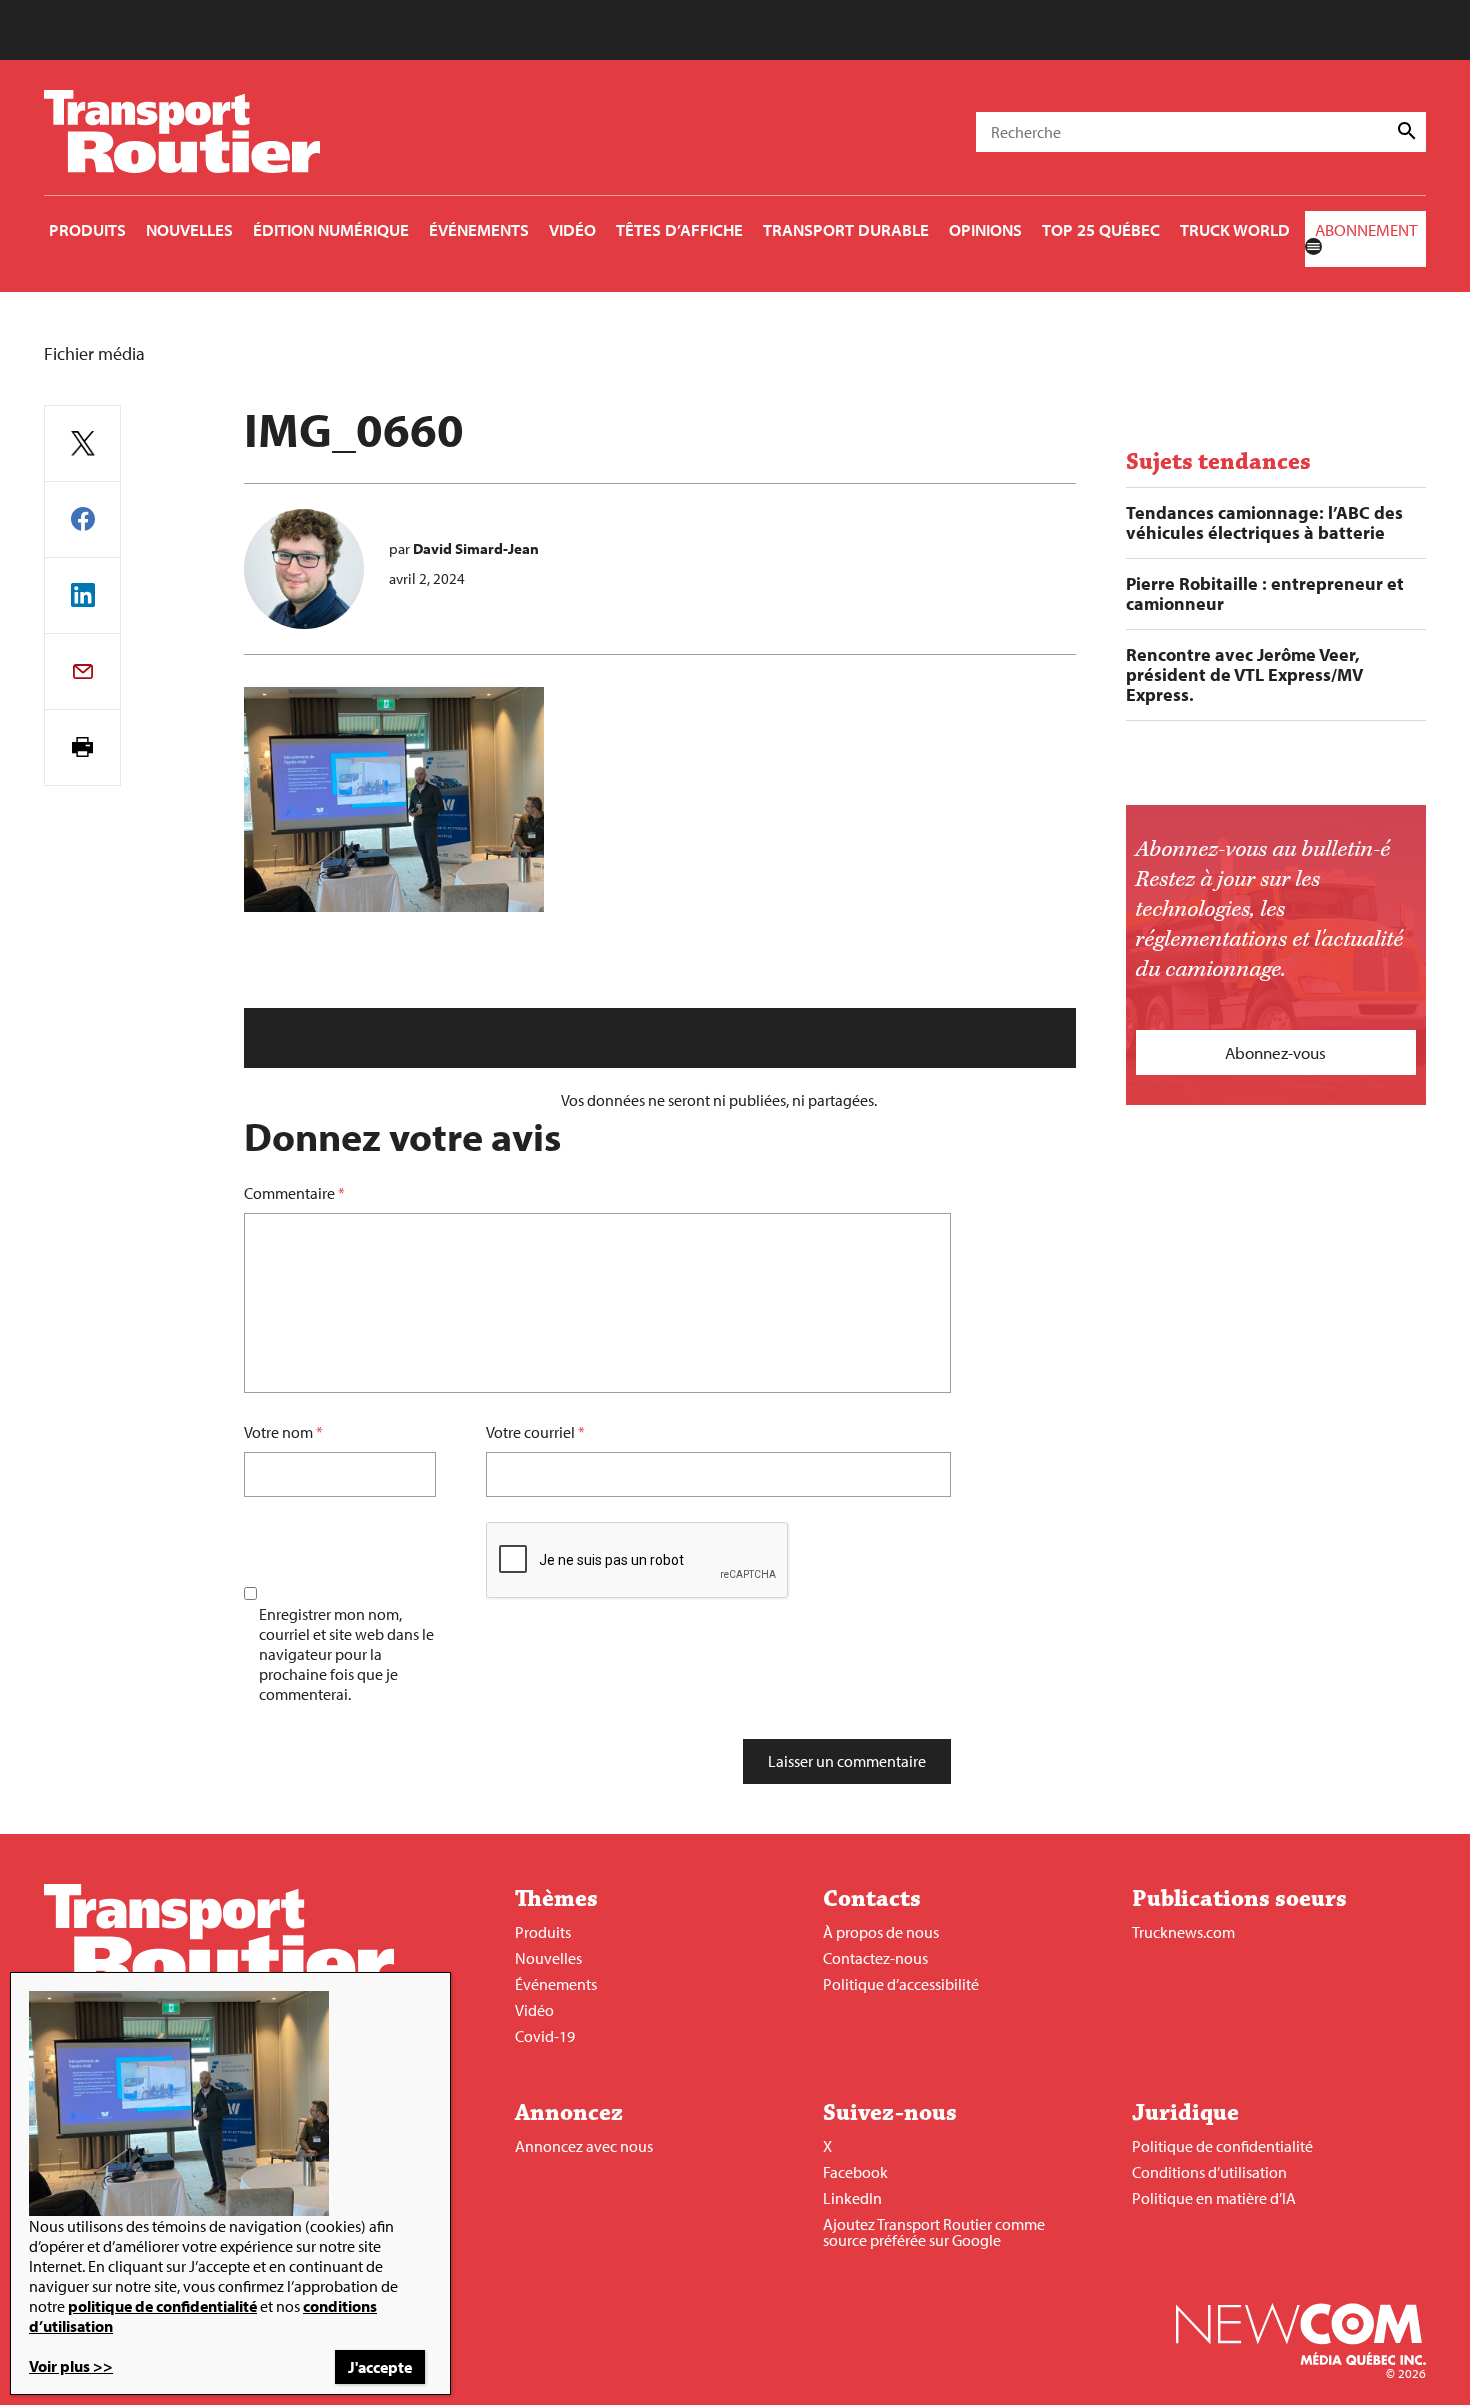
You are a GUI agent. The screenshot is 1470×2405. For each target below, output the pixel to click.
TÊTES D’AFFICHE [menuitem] (679, 229)
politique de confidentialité (162, 2306)
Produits (543, 1932)
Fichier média (94, 353)
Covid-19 (545, 2036)
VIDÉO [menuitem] (572, 229)
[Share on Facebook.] (82, 519)
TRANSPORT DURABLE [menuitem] (846, 229)
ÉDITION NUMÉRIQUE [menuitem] (331, 229)
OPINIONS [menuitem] (985, 229)
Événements (556, 1984)
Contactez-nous (875, 1958)
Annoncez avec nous (584, 2146)
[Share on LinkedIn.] (82, 595)
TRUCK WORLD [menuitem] (1235, 229)
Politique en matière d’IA (1214, 2198)
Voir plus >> (71, 2366)
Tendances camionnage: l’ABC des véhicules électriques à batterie (1264, 523)
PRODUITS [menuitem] (87, 229)
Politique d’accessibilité (901, 1984)
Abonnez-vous (1275, 1052)
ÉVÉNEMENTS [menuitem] (479, 229)
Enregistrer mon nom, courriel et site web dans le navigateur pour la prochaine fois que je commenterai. (346, 1654)
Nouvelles (548, 1958)
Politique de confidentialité (1222, 2146)
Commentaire (294, 1193)
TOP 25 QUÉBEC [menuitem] (1101, 229)
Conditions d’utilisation (1209, 2172)
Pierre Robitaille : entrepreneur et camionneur (1265, 594)
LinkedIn (852, 2198)
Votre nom (278, 1432)
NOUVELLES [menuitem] (189, 229)
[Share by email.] (82, 671)
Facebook (855, 2172)
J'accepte (380, 2367)
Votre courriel (530, 1432)
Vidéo (534, 2010)
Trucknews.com (1183, 1932)
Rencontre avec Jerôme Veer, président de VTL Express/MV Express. (1244, 675)
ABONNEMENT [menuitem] (1366, 229)
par (464, 548)
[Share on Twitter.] (82, 443)
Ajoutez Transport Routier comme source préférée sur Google (934, 2232)
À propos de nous (881, 1932)
